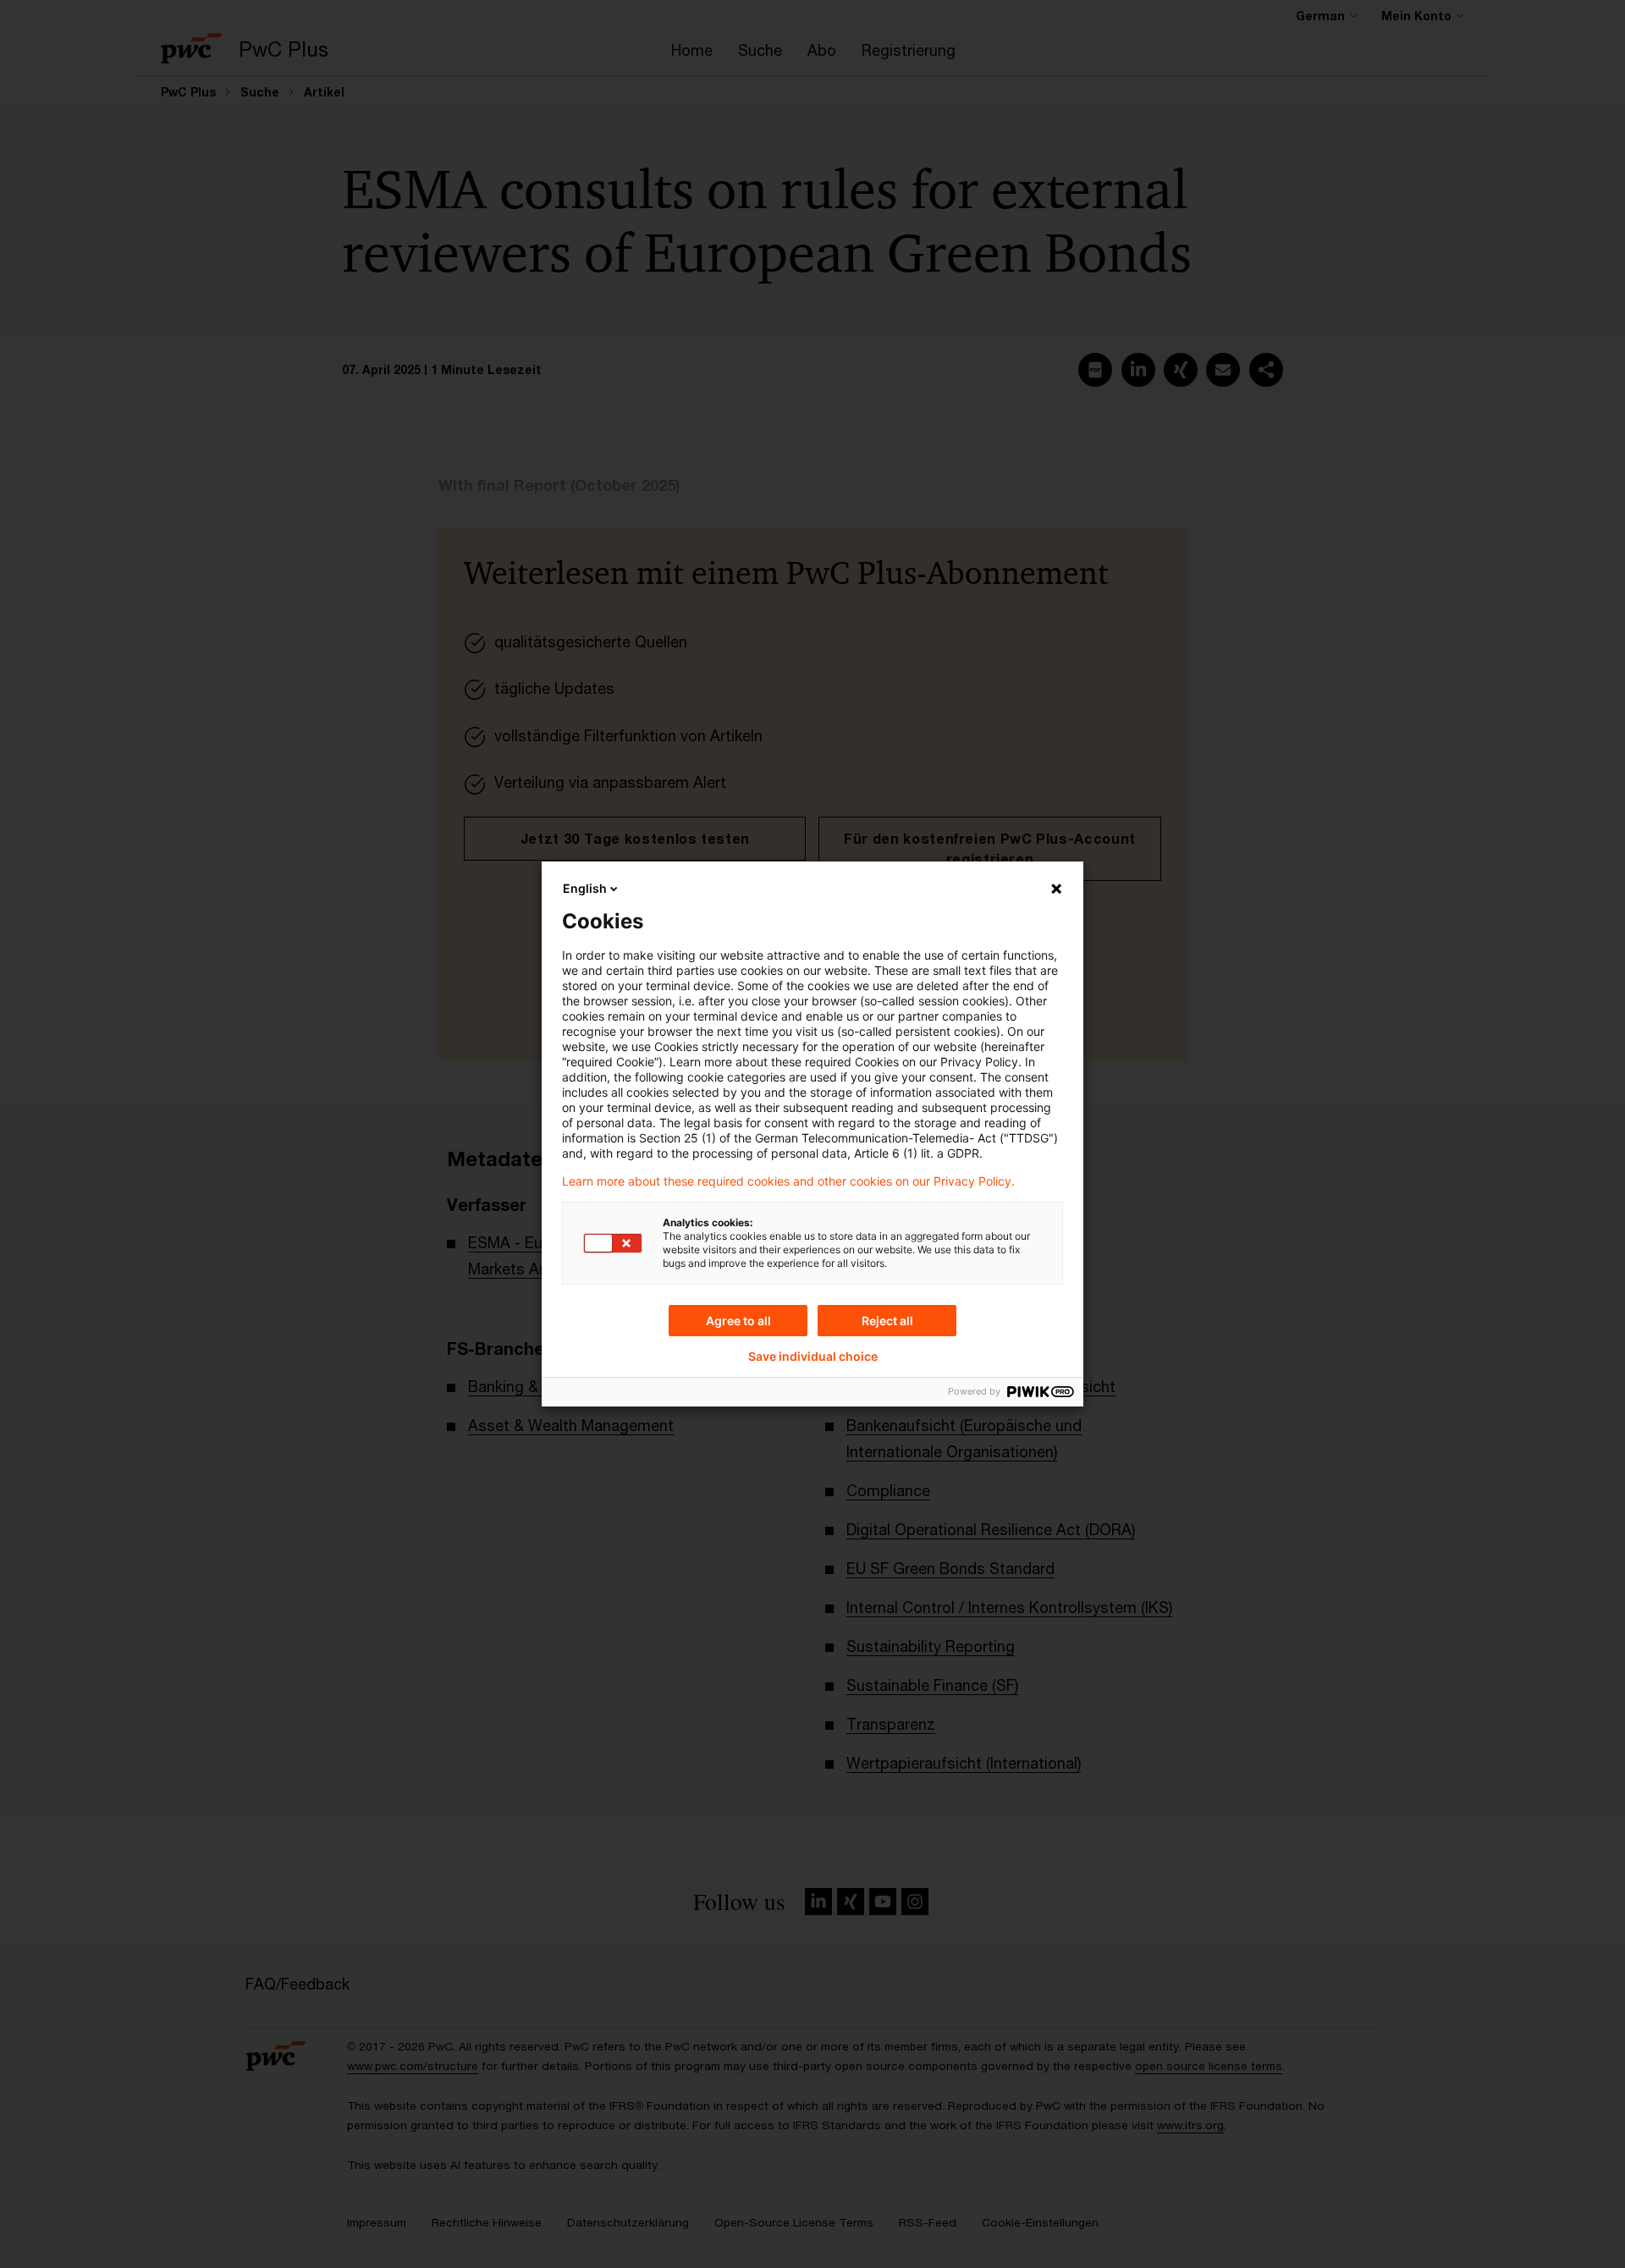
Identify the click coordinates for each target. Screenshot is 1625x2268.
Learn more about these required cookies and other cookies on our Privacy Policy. (788, 1181)
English (585, 888)
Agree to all (738, 1321)
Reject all (887, 1321)
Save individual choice (813, 1357)
